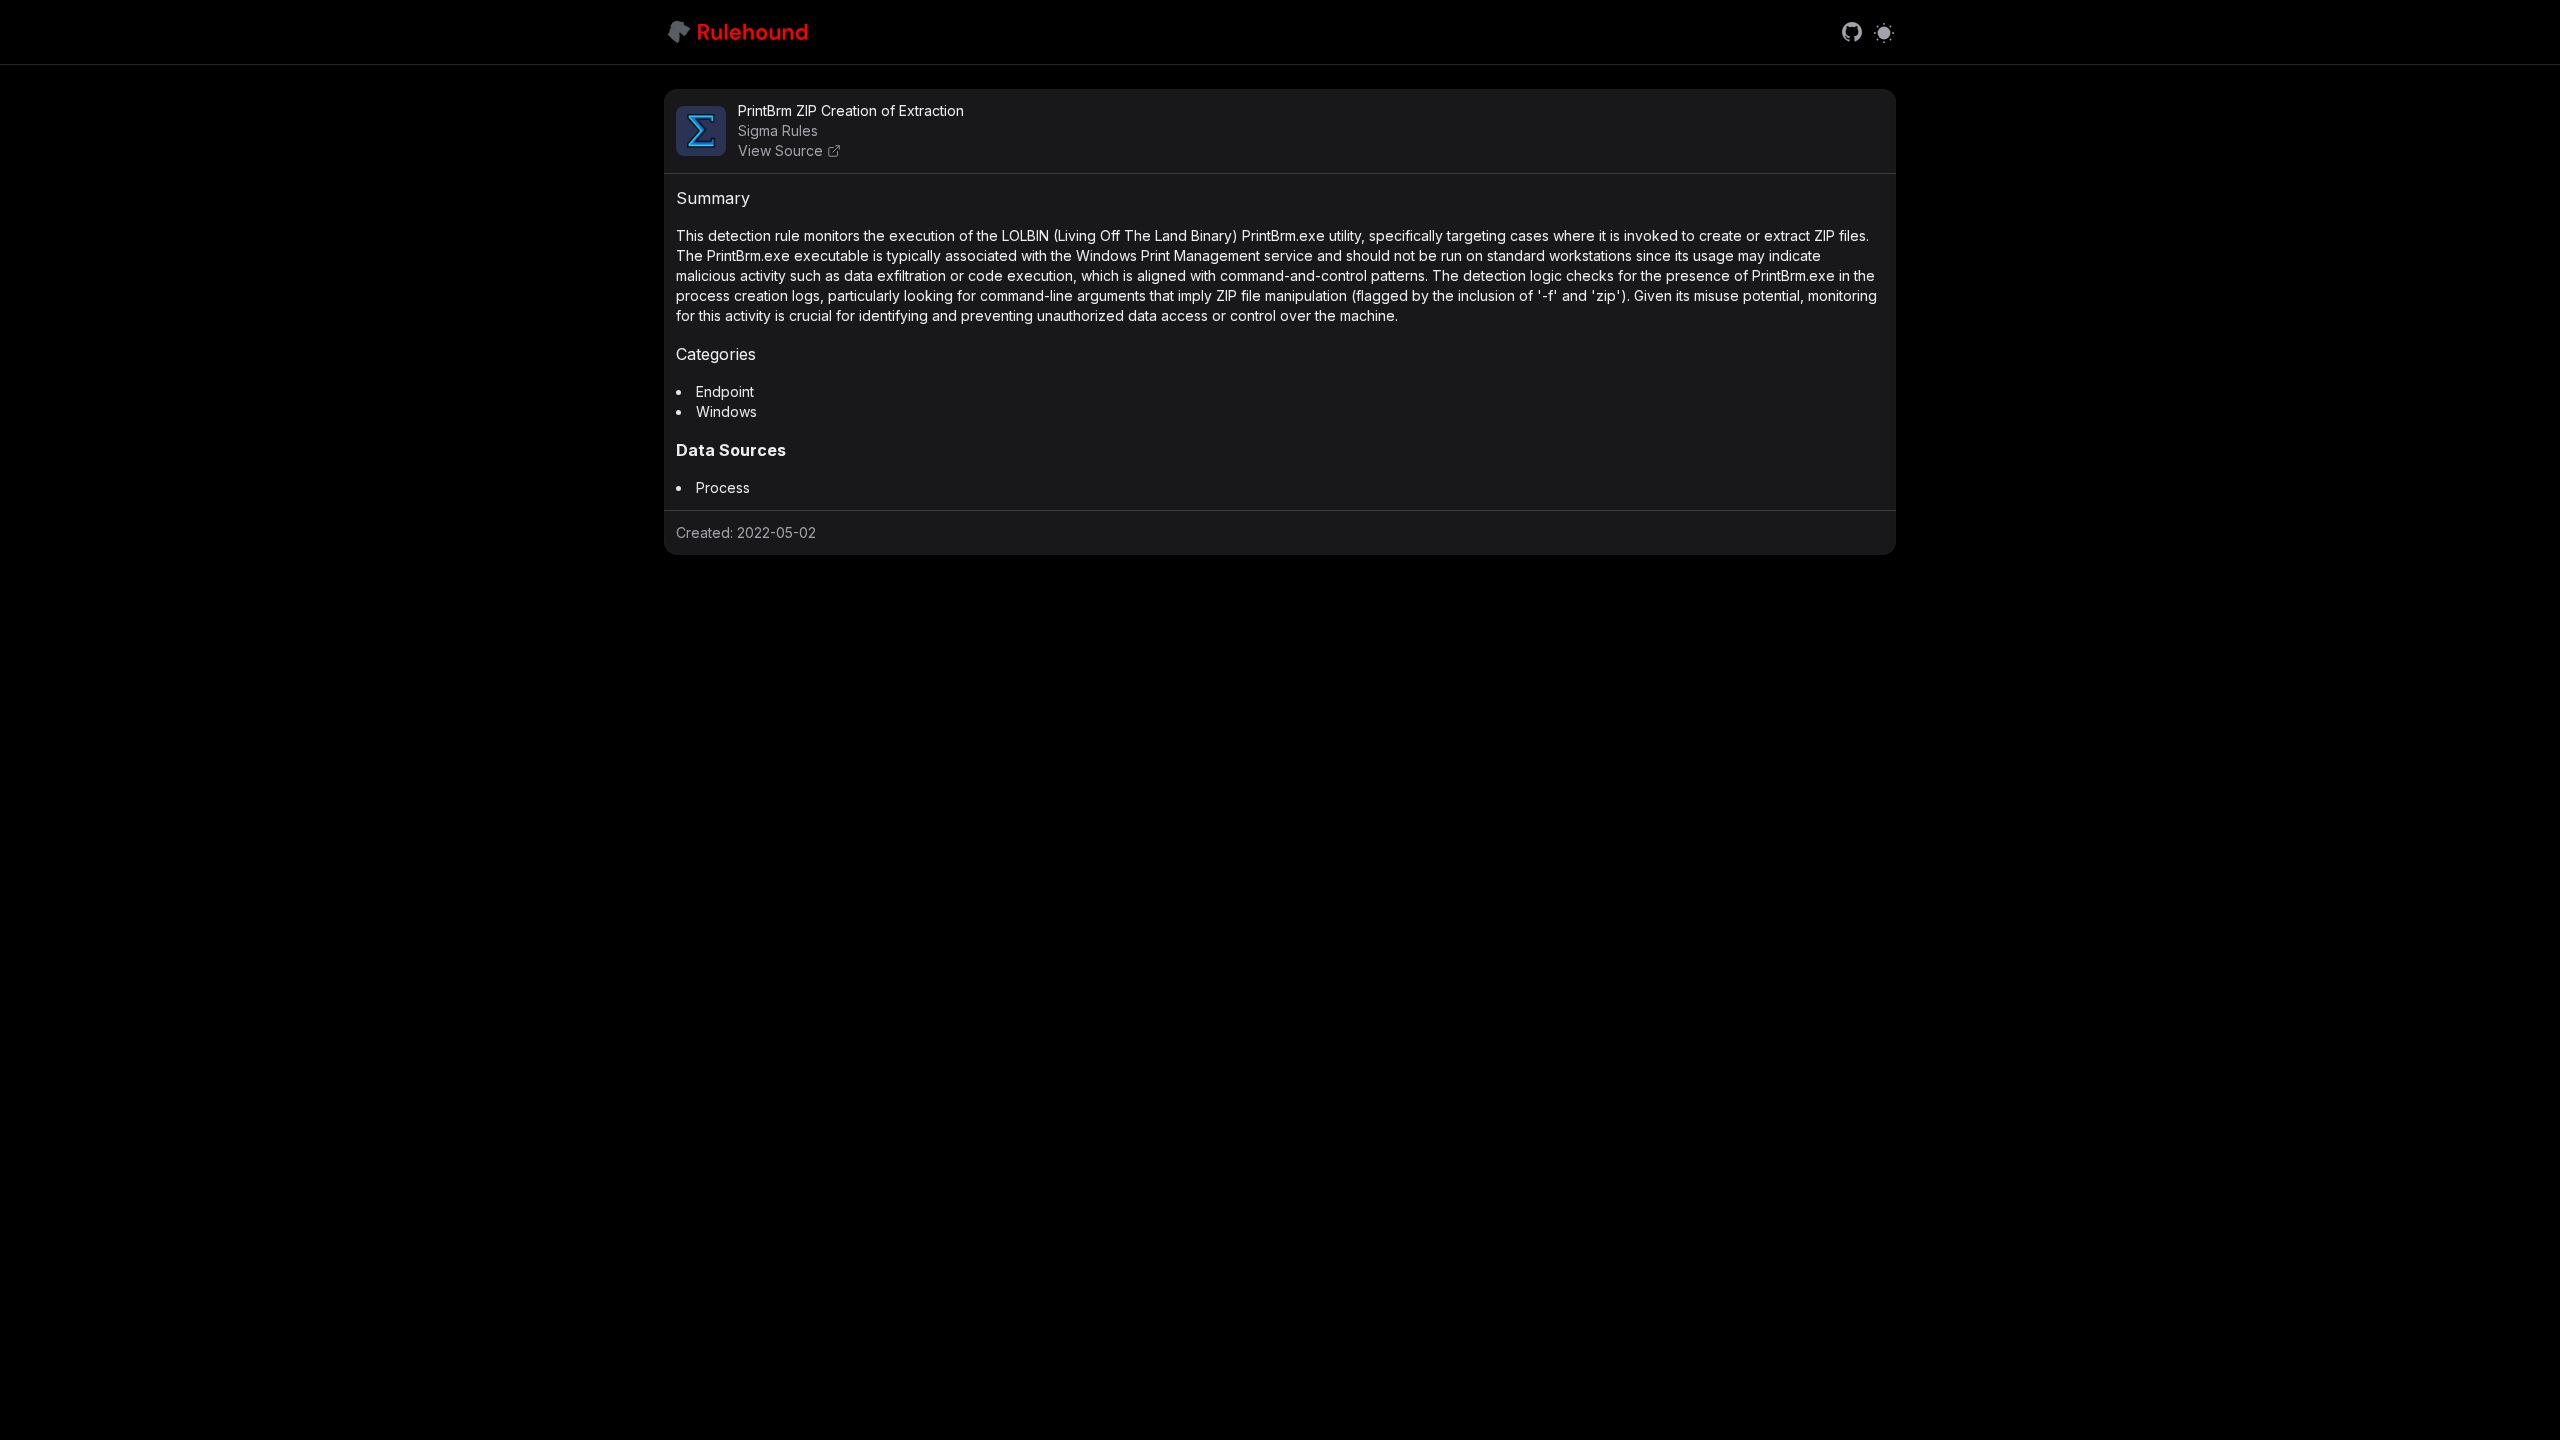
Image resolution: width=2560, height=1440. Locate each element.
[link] (1852, 32)
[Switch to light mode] (1884, 32)
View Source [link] (780, 150)
